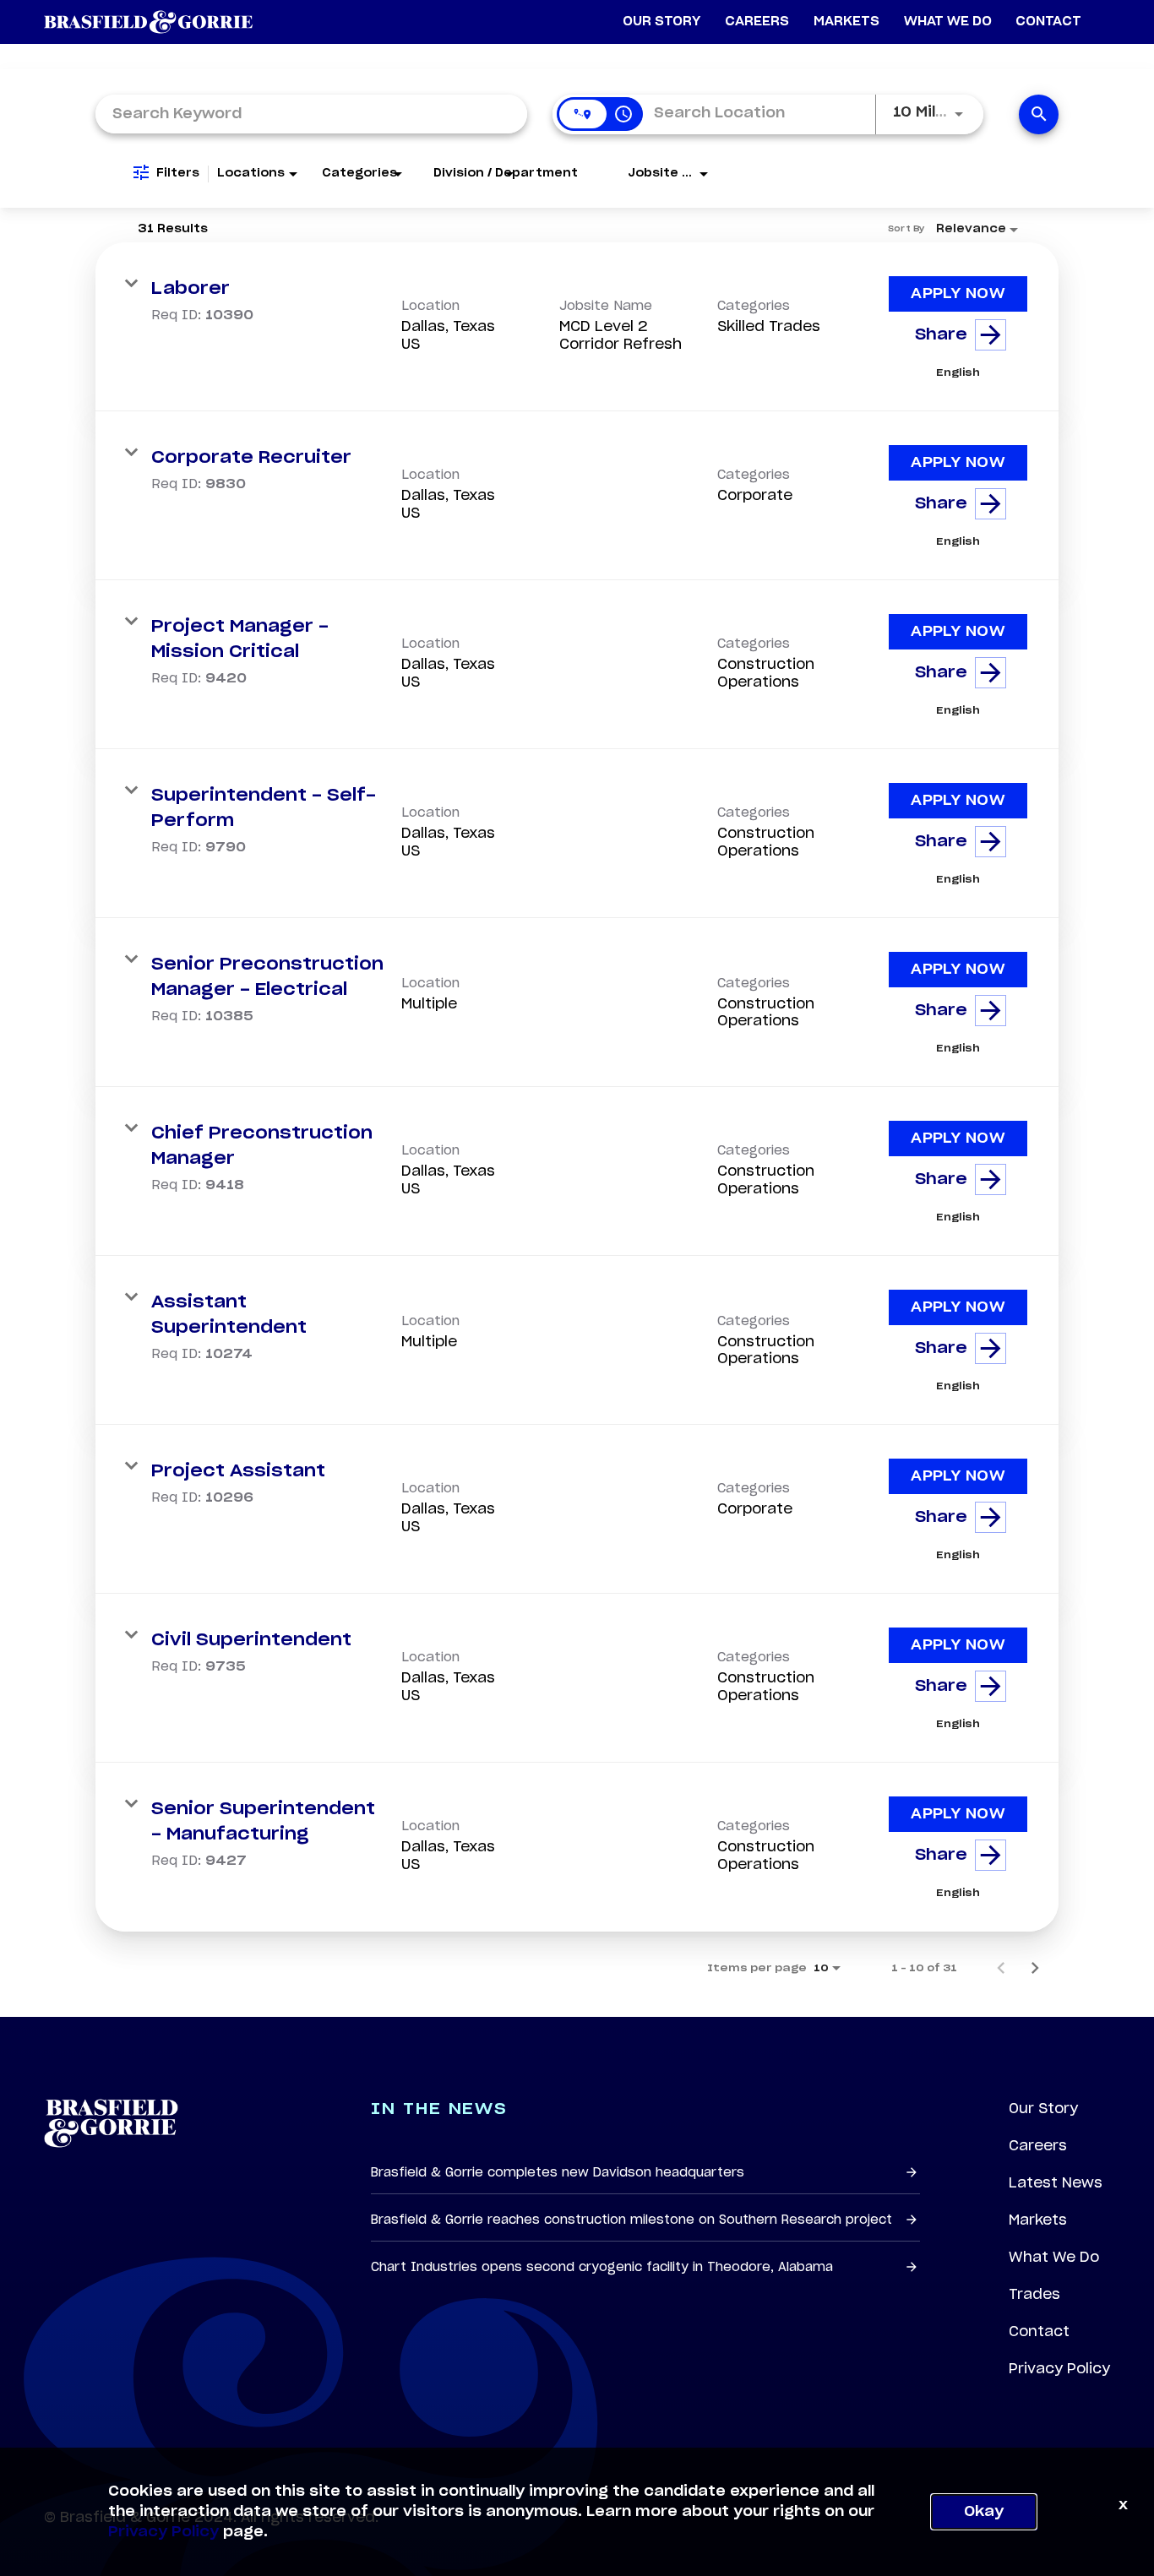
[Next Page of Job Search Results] (1035, 1968)
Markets (1038, 2220)
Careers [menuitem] (757, 22)
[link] (577, 327)
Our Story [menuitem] (661, 22)
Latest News (1056, 2182)
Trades (1034, 2294)
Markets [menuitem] (846, 22)
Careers (1038, 2145)
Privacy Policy (1059, 2368)
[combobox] (311, 114)
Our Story (1043, 2108)
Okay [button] (984, 2512)
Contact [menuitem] (1048, 22)
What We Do (1054, 2257)
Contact (1039, 2331)
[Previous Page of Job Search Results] (1001, 1968)
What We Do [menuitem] (948, 22)
